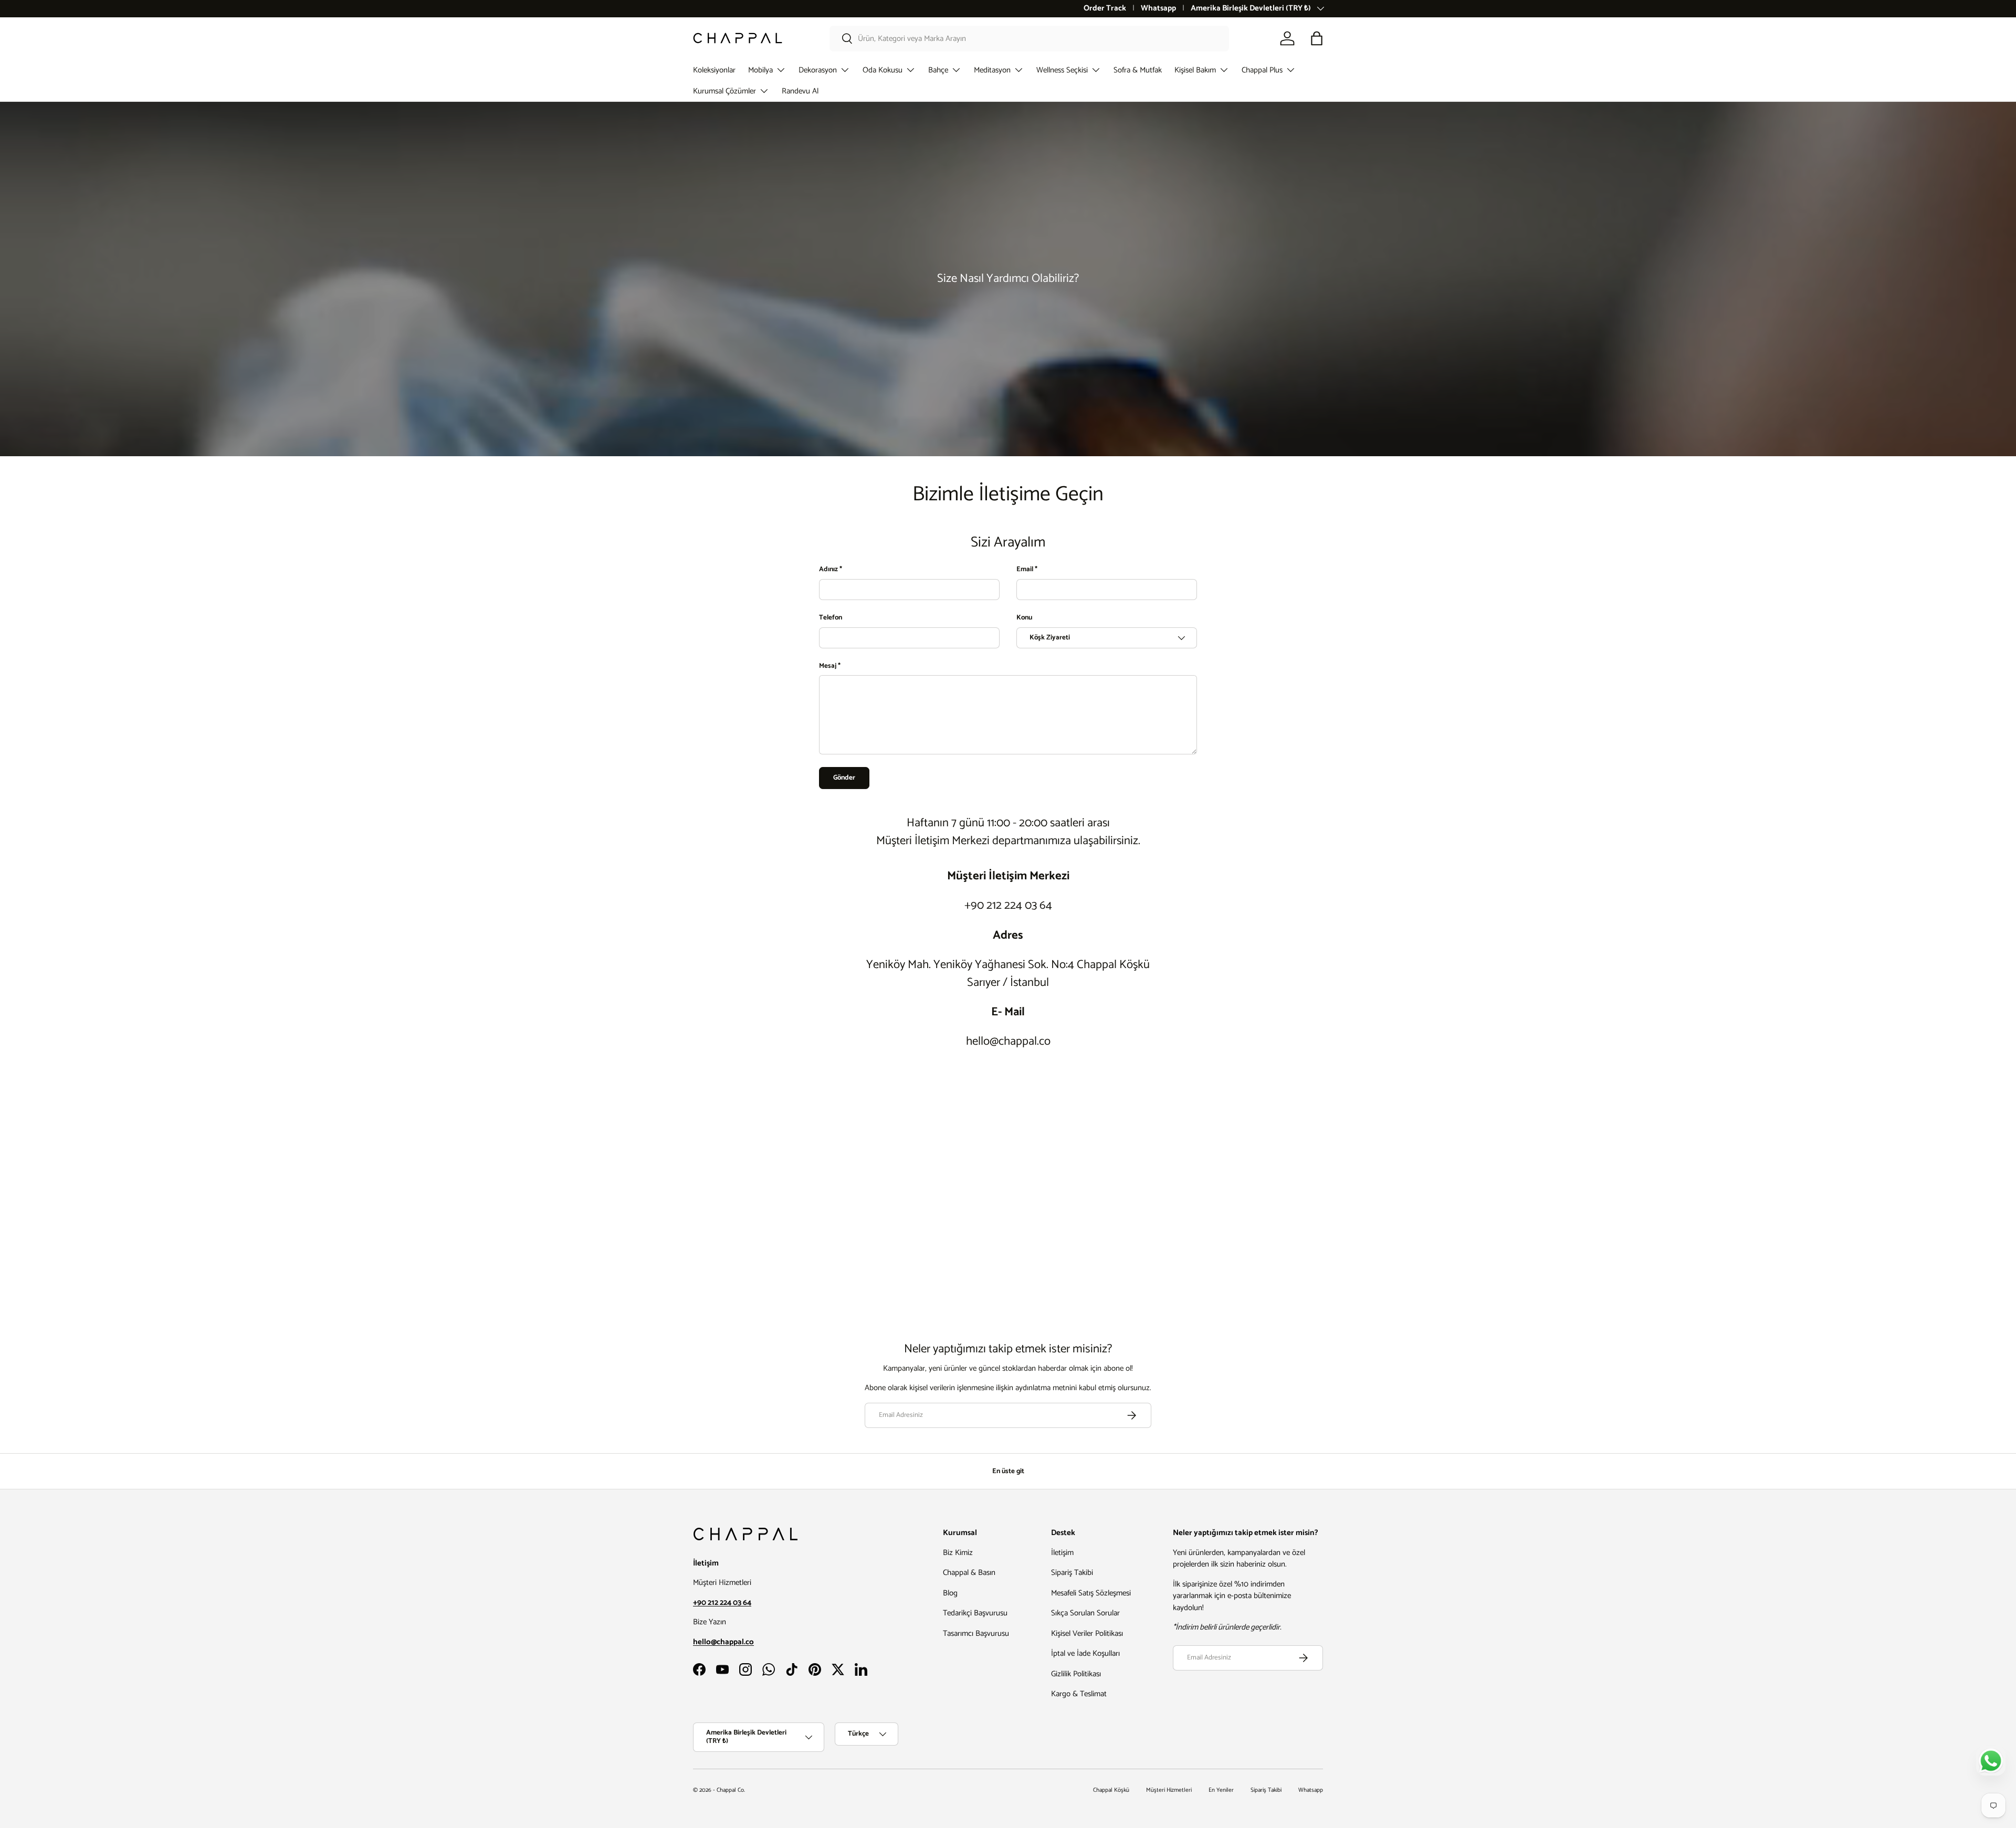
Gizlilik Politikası (1076, 1674)
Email (1025, 570)
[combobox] (1029, 39)
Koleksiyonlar (714, 70)
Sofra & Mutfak (1138, 70)
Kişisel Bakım (1195, 70)
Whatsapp (1158, 9)
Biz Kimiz (958, 1553)
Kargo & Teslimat (1079, 1694)
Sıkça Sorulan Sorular (1085, 1613)
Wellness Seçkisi (1062, 70)
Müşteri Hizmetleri (1169, 1790)
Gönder (844, 778)
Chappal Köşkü (1111, 1790)
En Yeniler (1221, 1790)
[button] (1317, 38)
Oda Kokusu (883, 70)
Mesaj (828, 666)
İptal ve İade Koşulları (1085, 1653)
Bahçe (938, 70)
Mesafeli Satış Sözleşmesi (1091, 1593)
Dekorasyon (818, 70)
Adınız (828, 570)
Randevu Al (800, 91)
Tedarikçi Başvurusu (975, 1613)
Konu (1024, 618)
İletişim (1062, 1553)
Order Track (1105, 9)
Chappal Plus (1262, 70)
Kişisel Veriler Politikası (1087, 1633)
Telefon (831, 618)
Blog (950, 1593)
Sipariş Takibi (1072, 1573)
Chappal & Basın (969, 1573)
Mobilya (760, 70)
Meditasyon (992, 70)
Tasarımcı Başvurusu (976, 1633)
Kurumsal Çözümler (724, 91)
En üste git (1008, 1471)
